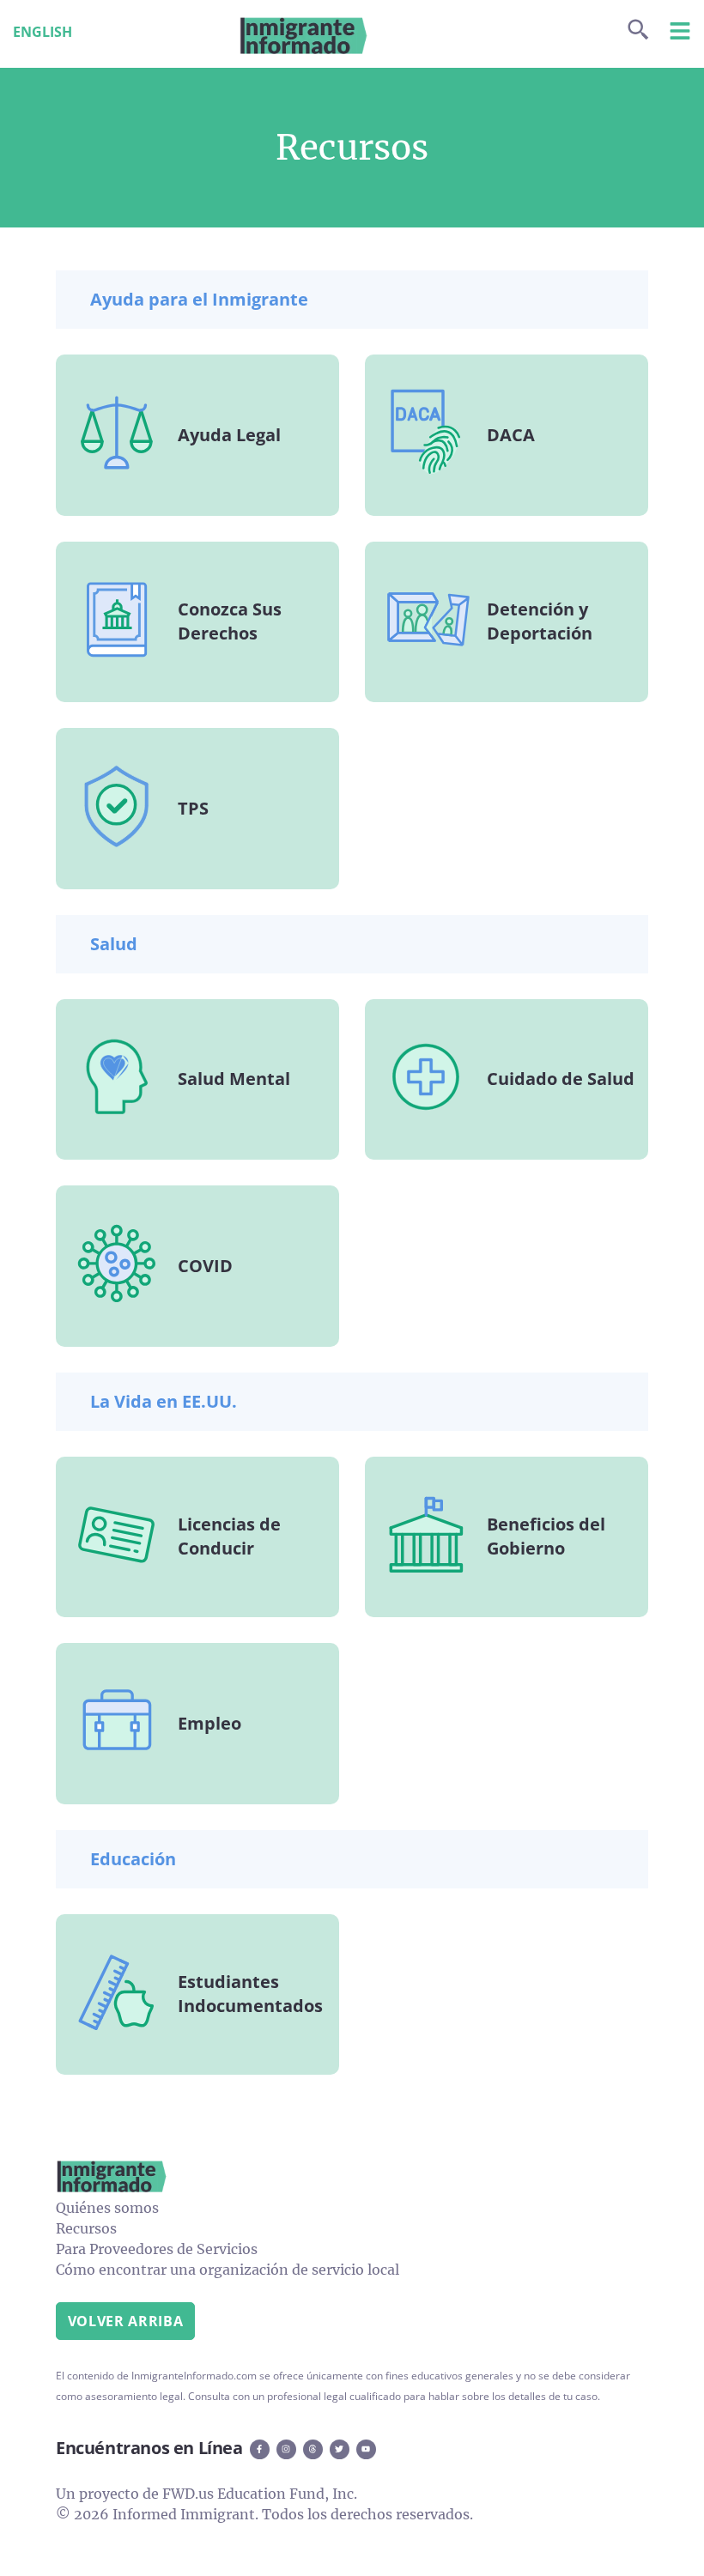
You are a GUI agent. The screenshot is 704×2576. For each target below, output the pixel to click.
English (42, 32)
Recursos (86, 2228)
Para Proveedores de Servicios (157, 2249)
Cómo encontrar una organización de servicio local (228, 2270)
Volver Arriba (125, 2321)
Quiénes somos (107, 2208)
